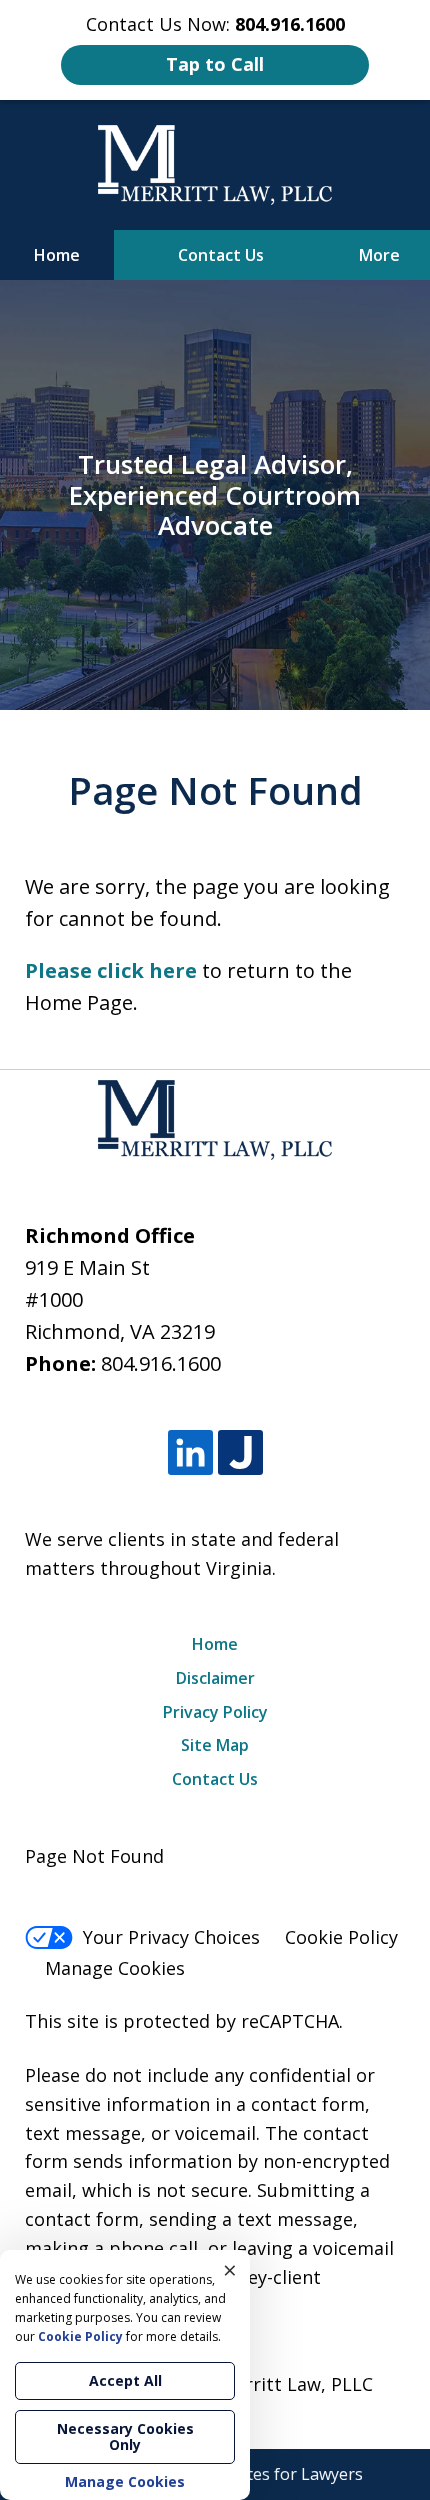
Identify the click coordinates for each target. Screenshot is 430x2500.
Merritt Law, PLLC (296, 2384)
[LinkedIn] (190, 1452)
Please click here (111, 970)
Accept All (125, 2380)
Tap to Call (215, 64)
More (379, 255)
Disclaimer (215, 1678)
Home (57, 255)
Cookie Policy (341, 1937)
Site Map (215, 1745)
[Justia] (240, 1452)
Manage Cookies (115, 1968)
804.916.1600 (161, 1363)
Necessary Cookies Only (125, 2436)
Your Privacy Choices (171, 1937)
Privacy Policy (215, 1712)
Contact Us (221, 255)
